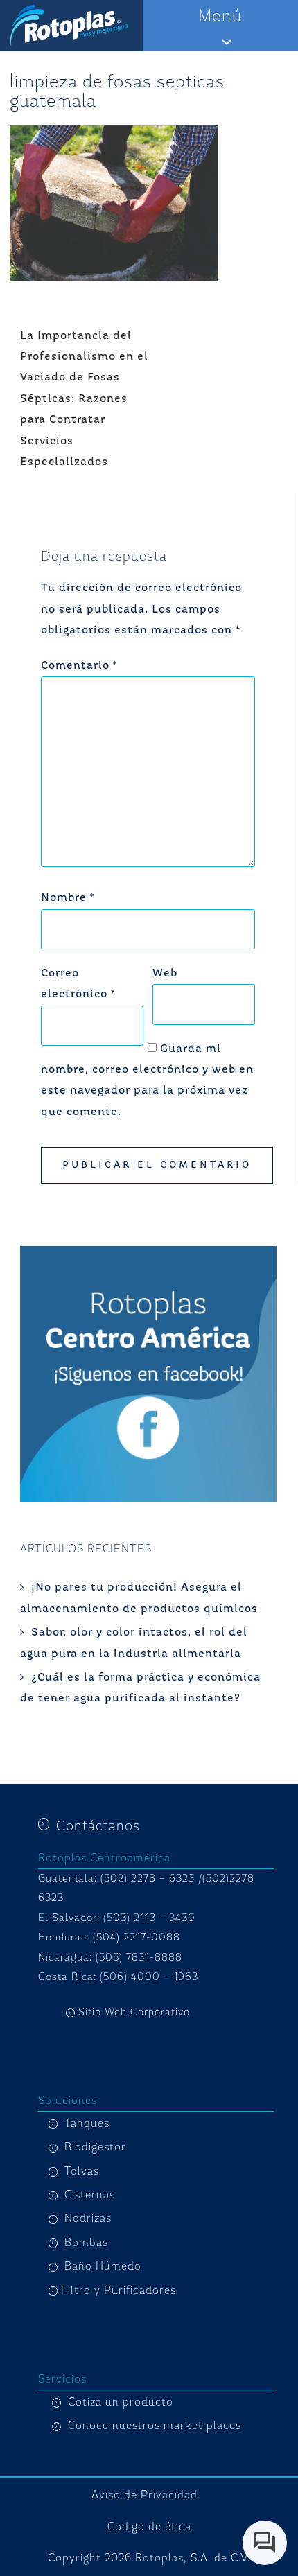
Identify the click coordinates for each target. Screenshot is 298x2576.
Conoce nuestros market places (155, 2426)
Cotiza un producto (121, 2402)
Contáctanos (98, 1826)
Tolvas (82, 2171)
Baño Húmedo (103, 2266)
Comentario (79, 666)
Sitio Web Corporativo (134, 2012)
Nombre (68, 898)
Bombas (86, 2243)
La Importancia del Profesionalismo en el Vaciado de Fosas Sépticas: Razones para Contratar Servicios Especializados (84, 399)
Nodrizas (88, 2218)
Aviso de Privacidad (144, 2495)
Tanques (87, 2123)
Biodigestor (95, 2147)
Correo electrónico (78, 984)
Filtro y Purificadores (119, 2290)
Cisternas (90, 2195)
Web (165, 974)
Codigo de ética (149, 2527)
